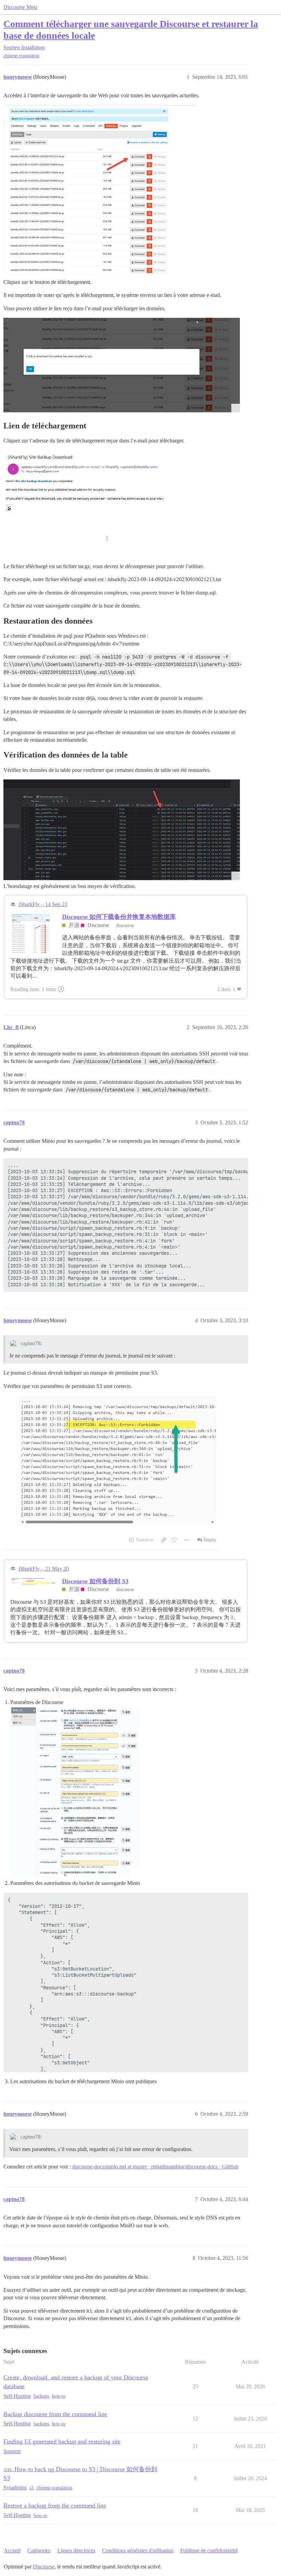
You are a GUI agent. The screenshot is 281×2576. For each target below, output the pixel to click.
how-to (59, 2396)
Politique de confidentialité (209, 2550)
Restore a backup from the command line (55, 2505)
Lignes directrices (76, 2550)
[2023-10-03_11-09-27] (122, 1474)
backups (41, 2396)
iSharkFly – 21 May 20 (44, 1569)
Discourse (44, 2567)
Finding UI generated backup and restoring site (62, 2441)
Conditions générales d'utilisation (138, 2550)
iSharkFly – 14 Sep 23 (43, 904)
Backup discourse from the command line (55, 2414)
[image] (75, 1792)
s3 (32, 2488)
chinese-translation (21, 56)
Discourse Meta (20, 7)
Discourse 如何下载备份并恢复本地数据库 (119, 917)
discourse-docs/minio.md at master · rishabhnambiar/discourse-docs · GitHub (155, 2167)
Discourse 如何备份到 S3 (95, 1581)
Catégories (39, 2550)
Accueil (12, 2550)
